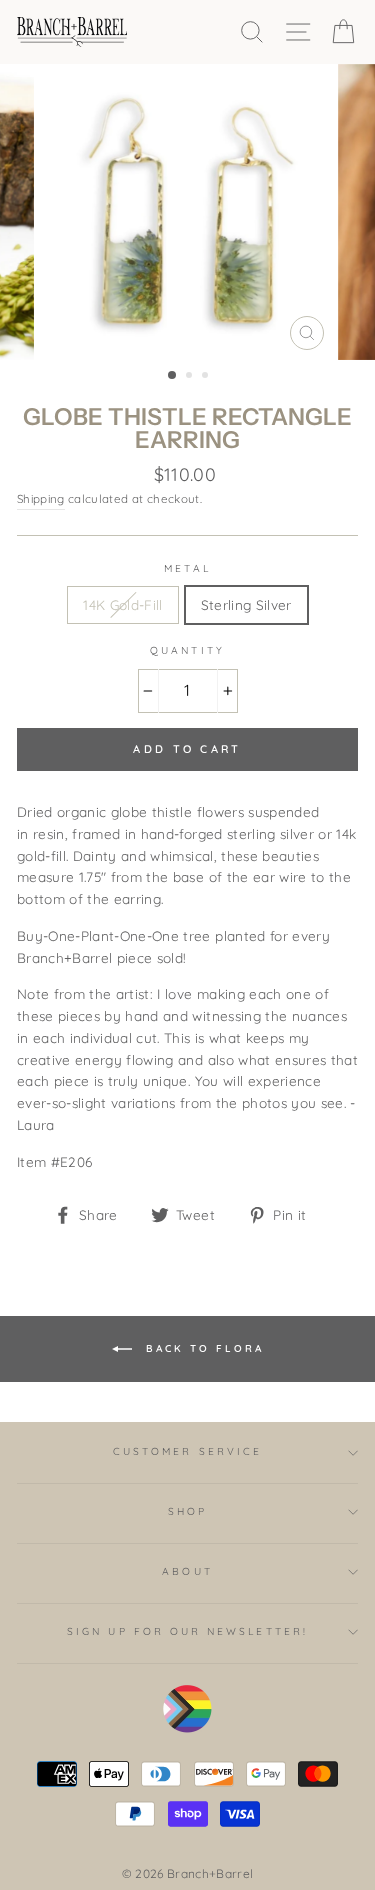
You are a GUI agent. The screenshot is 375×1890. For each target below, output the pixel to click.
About (187, 1571)
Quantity (187, 650)
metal (187, 568)
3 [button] (207, 377)
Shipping (41, 498)
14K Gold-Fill (122, 604)
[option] (188, 212)
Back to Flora (202, 1347)
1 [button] (173, 376)
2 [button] (191, 377)
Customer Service (187, 1451)
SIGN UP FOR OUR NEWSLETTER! (187, 1631)
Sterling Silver (246, 604)
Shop (187, 1511)
